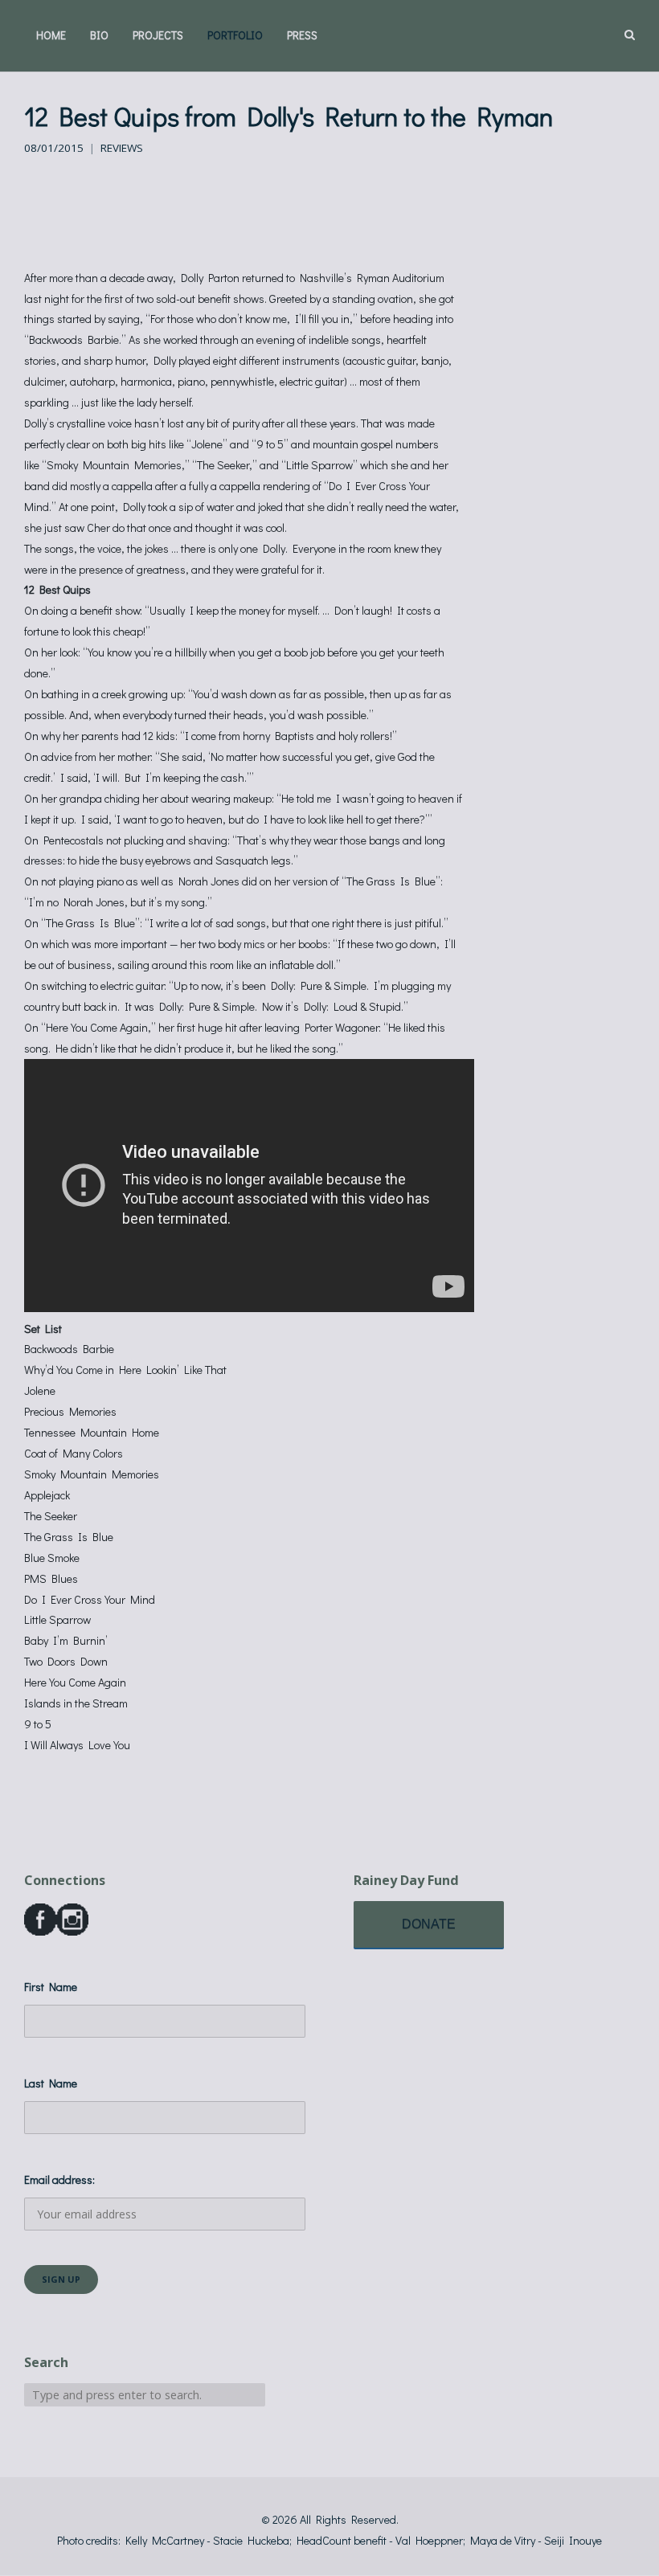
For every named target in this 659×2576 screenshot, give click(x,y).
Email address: (59, 2179)
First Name (51, 1987)
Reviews (122, 148)
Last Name (51, 2083)
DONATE (429, 1924)
